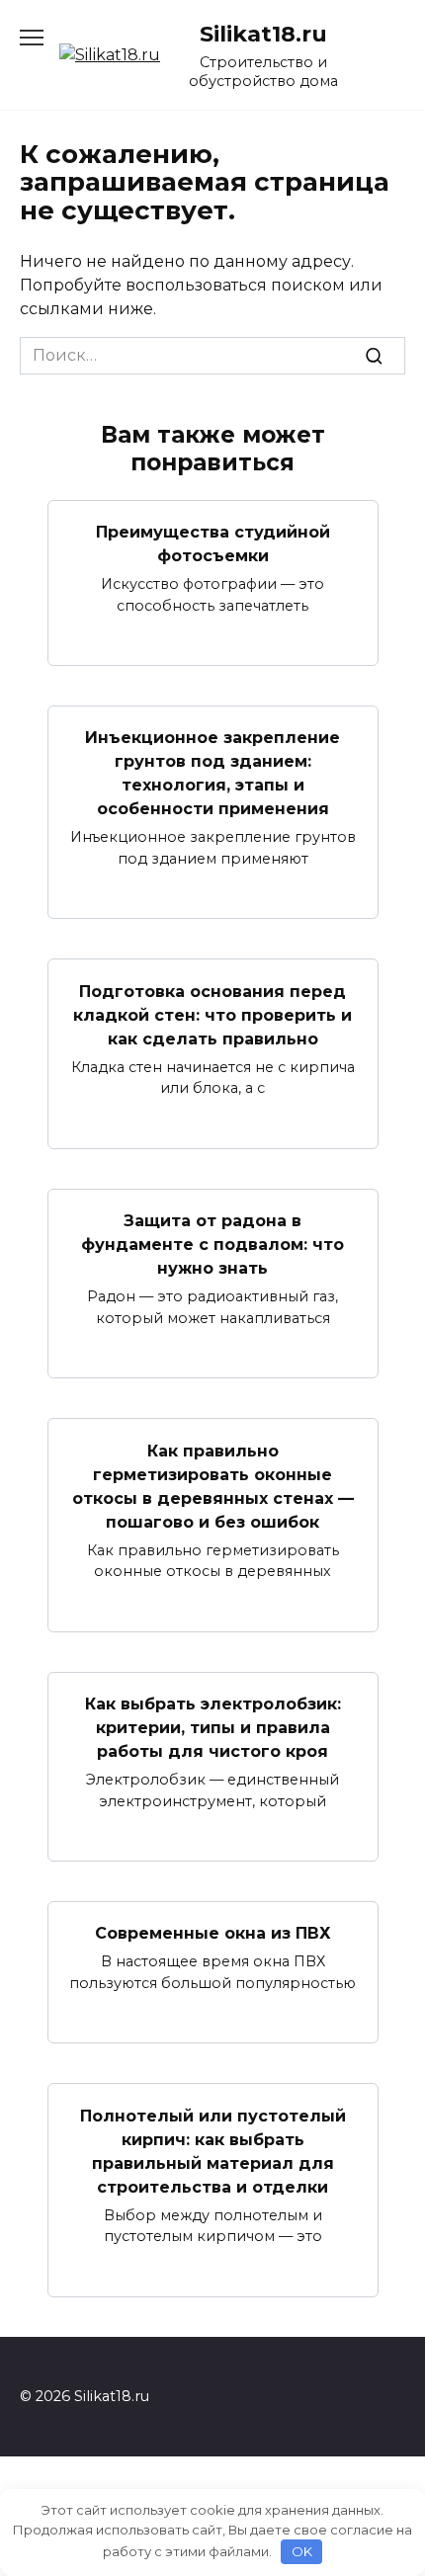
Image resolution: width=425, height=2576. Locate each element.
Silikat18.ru (263, 34)
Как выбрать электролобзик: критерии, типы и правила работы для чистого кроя (213, 1728)
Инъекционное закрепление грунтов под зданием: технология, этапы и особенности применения (212, 773)
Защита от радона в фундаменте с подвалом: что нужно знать (212, 1245)
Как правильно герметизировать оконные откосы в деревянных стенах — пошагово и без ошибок (213, 1486)
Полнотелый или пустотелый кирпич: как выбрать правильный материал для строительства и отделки (213, 2151)
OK (302, 2551)
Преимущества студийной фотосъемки (213, 544)
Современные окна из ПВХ (213, 1933)
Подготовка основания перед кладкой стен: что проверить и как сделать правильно (212, 1014)
